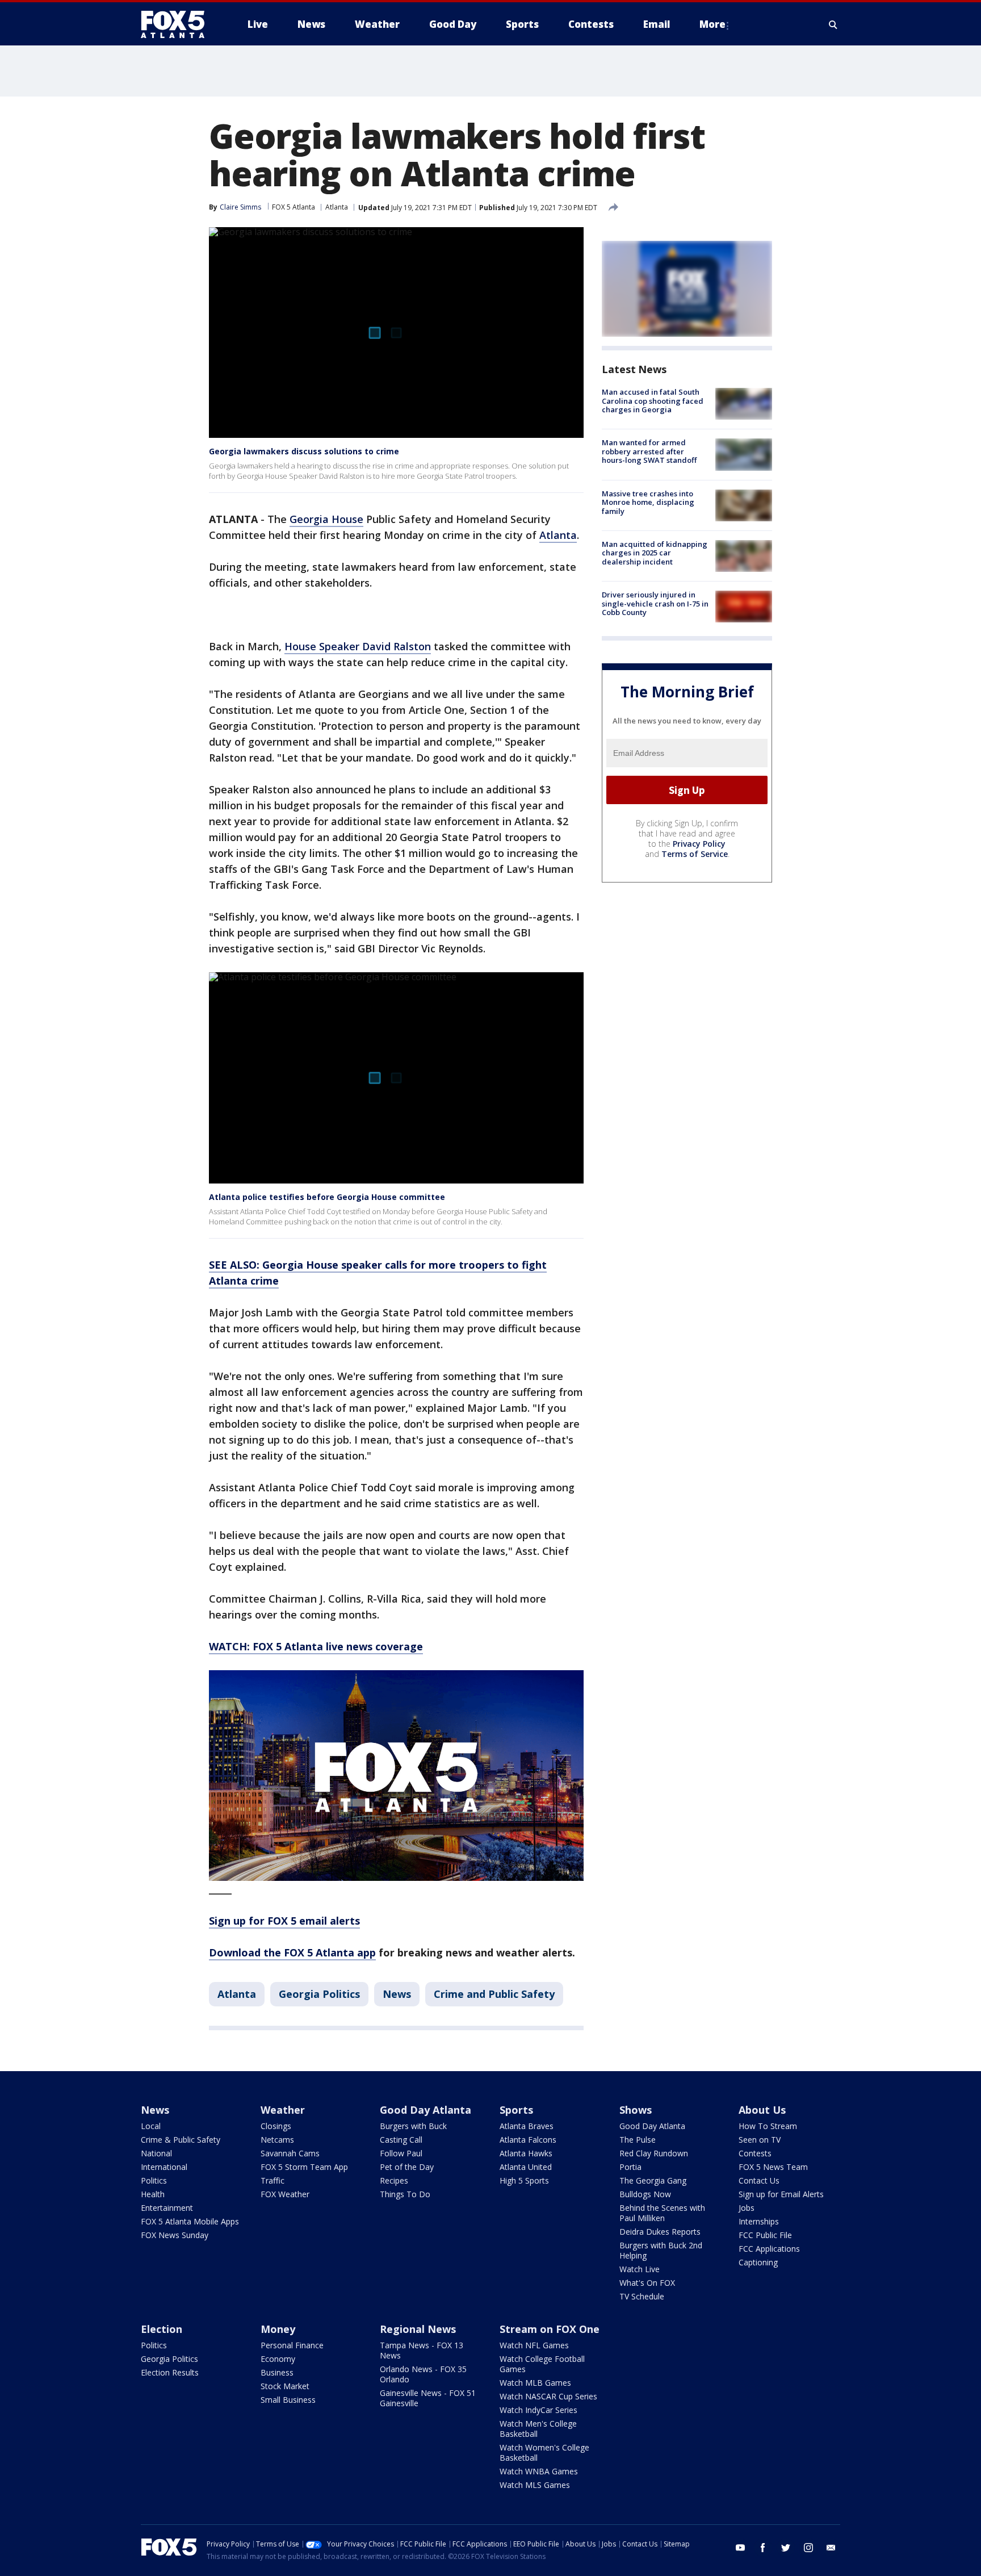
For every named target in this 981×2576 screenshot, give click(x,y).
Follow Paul (401, 2153)
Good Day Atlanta (425, 2110)
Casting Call (401, 2140)
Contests (755, 2153)
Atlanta (337, 207)
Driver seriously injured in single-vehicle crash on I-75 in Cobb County (655, 603)
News (397, 1994)
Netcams (277, 2140)
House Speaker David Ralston (358, 646)
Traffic (272, 2180)
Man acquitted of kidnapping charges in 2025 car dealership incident (655, 553)
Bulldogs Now (645, 2194)
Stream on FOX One (550, 2329)
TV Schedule (642, 2296)
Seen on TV (760, 2140)
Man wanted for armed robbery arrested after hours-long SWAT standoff (649, 451)
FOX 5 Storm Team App (304, 2167)
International (164, 2167)
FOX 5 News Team (773, 2167)
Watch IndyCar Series (538, 2410)
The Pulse (638, 2140)
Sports (516, 2110)
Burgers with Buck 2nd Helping (661, 2250)
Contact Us (759, 2180)
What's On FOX (647, 2283)
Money (278, 2329)
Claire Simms (240, 207)
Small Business (288, 2400)
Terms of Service (695, 854)
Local (151, 2126)
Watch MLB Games (535, 2383)
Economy (278, 2359)
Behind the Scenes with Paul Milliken (662, 2213)
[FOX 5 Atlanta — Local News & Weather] (178, 24)
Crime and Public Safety (494, 1994)
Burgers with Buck (413, 2126)
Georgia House (326, 519)
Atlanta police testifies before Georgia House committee (327, 1197)
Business (277, 2372)
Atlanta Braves (527, 2126)
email (831, 2548)
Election (162, 2329)
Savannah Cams (290, 2153)
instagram (808, 2548)
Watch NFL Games (534, 2345)
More (712, 24)
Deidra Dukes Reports (660, 2232)
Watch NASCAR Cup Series (548, 2396)
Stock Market (285, 2386)
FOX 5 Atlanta (294, 207)
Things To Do (405, 2194)
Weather (283, 2110)
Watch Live (640, 2269)
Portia (630, 2167)
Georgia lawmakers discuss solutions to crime (304, 451)
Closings (276, 2126)
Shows (636, 2110)
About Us (762, 2110)
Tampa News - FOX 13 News (422, 2350)
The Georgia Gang (653, 2180)
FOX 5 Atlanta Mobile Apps (190, 2221)
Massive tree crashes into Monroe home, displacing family (648, 502)
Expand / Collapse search (833, 24)
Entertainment (167, 2208)
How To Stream (768, 2126)
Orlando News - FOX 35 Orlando (423, 2374)
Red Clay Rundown (654, 2153)
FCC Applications (769, 2249)
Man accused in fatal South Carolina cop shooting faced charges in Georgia (653, 401)
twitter (786, 2548)
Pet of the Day (407, 2167)
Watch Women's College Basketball (544, 2452)
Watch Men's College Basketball (538, 2429)
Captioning (758, 2262)
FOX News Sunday (175, 2235)
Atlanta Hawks (526, 2153)
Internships (759, 2221)
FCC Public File (765, 2235)
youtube (740, 2548)
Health (153, 2194)
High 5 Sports (524, 2180)
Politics (154, 2180)
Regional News (418, 2329)
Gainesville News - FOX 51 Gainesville (428, 2398)
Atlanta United (526, 2167)
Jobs (747, 2208)
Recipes (394, 2180)
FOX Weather (285, 2194)
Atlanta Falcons (528, 2140)
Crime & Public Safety (181, 2140)
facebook (763, 2548)
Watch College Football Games (542, 2364)
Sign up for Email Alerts (781, 2194)
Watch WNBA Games (539, 2471)
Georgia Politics (319, 1994)
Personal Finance (292, 2345)
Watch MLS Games (535, 2485)
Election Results (170, 2372)
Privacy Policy (699, 844)
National (156, 2153)
